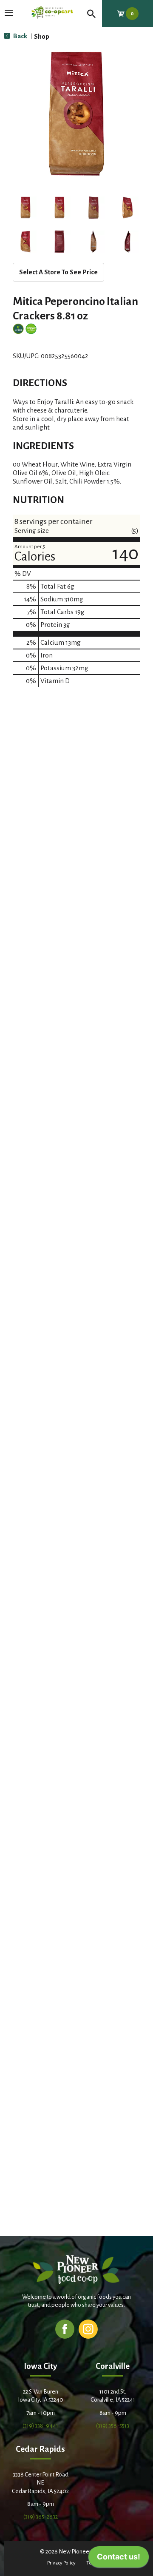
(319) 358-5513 (113, 2426)
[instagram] (88, 2329)
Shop (42, 36)
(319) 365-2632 (41, 2517)
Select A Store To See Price (58, 272)
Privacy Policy (61, 2563)
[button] (25, 208)
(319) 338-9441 (40, 2426)
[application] (119, 2559)
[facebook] (65, 2329)
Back (20, 36)
